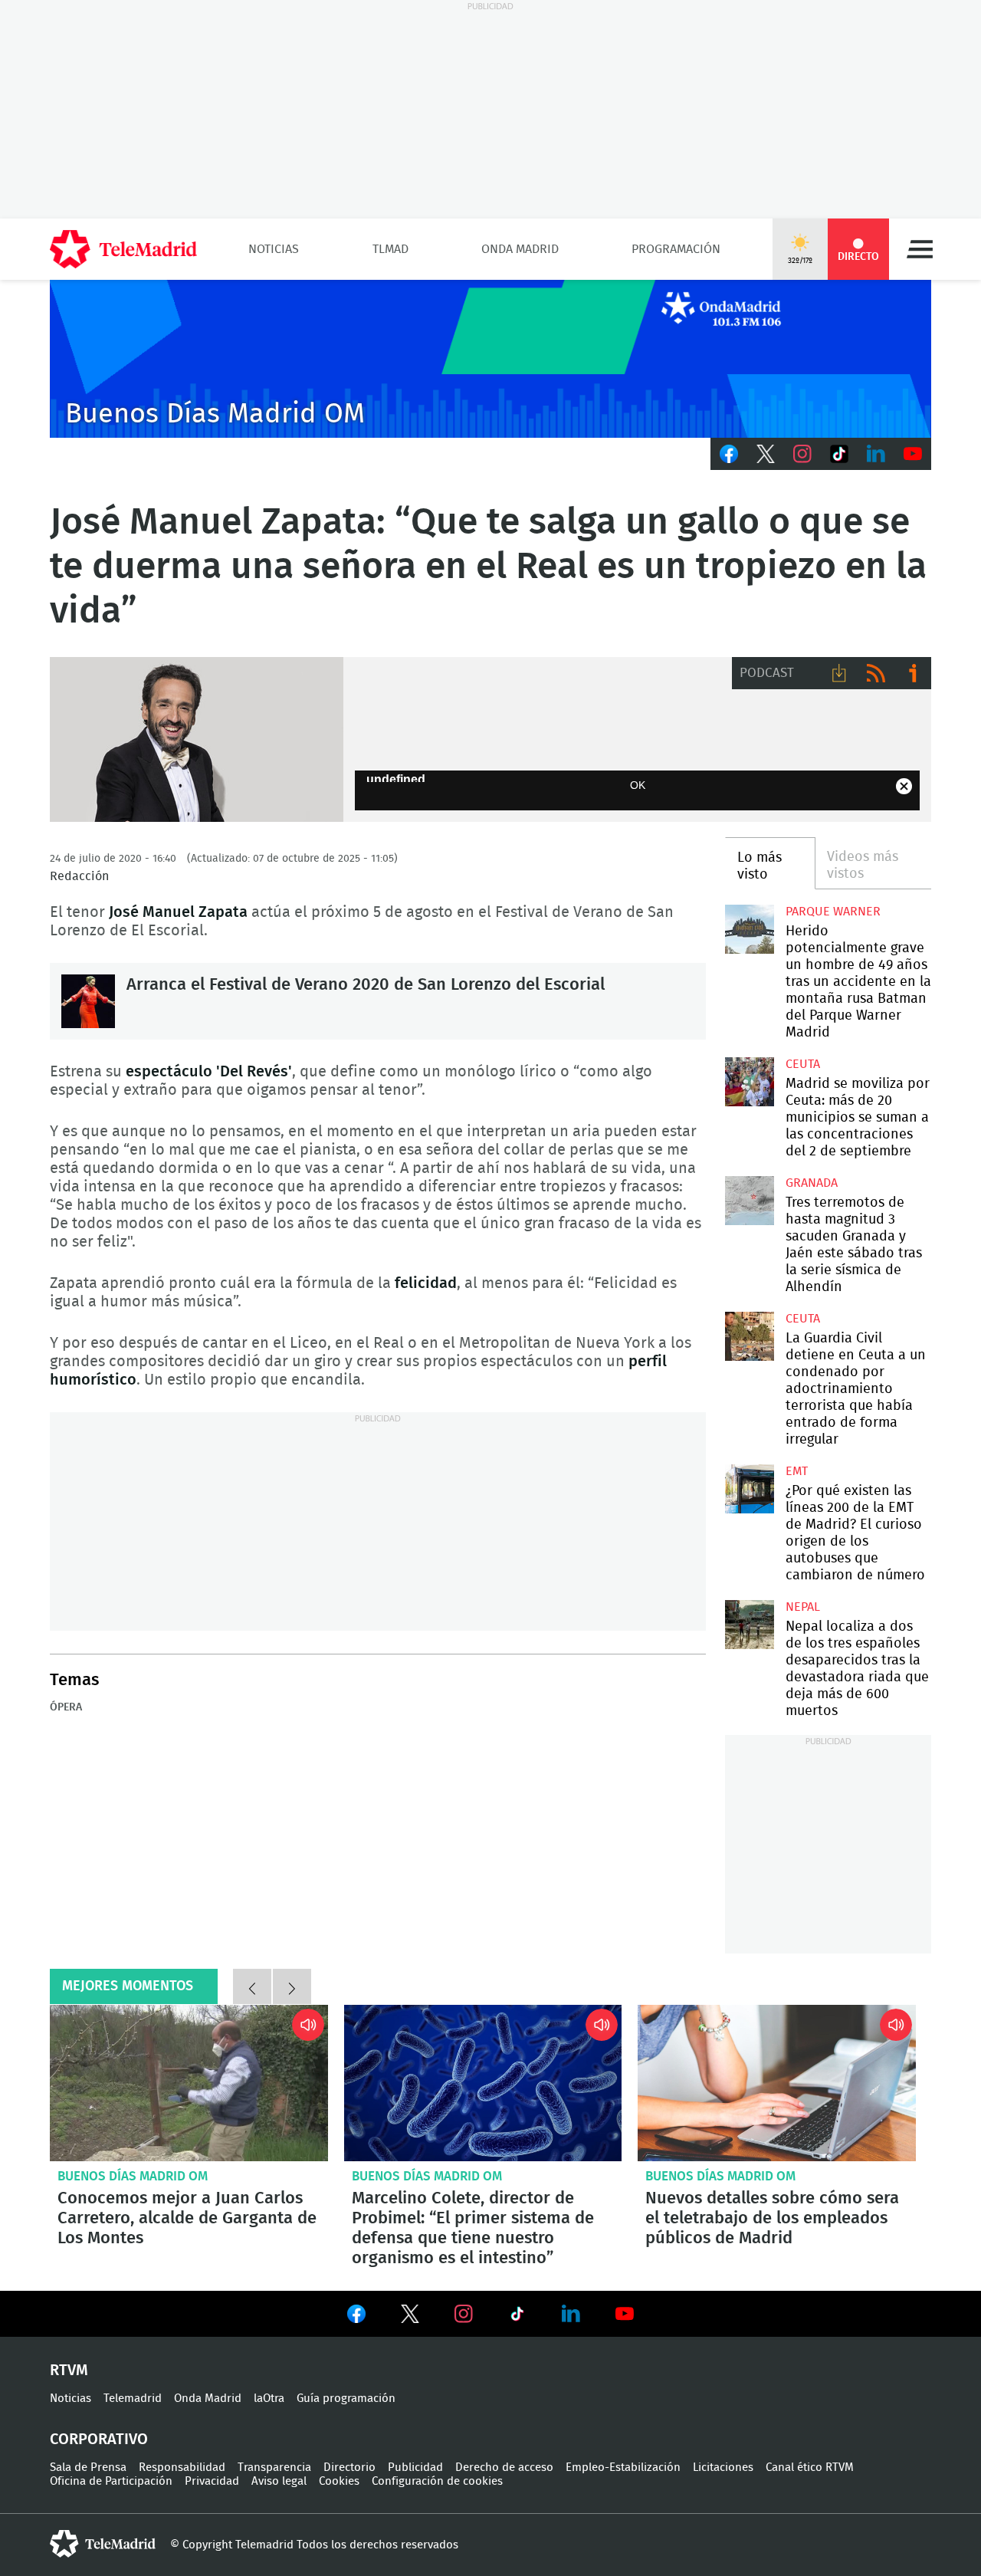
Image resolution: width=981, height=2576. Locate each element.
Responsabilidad (182, 2468)
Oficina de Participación (111, 2481)
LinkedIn (876, 454)
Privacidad (212, 2481)
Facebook (729, 454)
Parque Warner (833, 912)
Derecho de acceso (504, 2468)
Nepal (803, 1607)
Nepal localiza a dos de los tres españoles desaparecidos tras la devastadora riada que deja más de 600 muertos (749, 1624)
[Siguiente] (292, 1986)
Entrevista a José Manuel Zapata (197, 740)
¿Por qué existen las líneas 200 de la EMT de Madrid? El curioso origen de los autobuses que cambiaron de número (749, 1488)
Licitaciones (723, 2468)
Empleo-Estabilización (623, 2468)
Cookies (339, 2481)
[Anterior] (252, 1986)
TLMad (390, 249)
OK (638, 785)
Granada (812, 1183)
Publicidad (415, 2468)
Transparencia (274, 2468)
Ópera (66, 1707)
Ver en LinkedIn (571, 2314)
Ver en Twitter (410, 2317)
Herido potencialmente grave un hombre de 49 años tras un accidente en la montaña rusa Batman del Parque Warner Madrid (749, 929)
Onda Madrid (520, 249)
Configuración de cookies (437, 2481)
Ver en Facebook (356, 2317)
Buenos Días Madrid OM (133, 2176)
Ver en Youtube (625, 2314)
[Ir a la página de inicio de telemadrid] (123, 249)
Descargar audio (839, 673)
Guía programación (346, 2399)
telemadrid (103, 2544)
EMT (797, 1471)
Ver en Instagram (464, 2314)
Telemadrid (133, 2399)
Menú (920, 249)
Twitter (766, 454)
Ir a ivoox (913, 673)
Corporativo (99, 2440)
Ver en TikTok (517, 2317)
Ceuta (803, 1064)
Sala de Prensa (88, 2468)
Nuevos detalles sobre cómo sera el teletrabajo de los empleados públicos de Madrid (777, 2083)
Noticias (274, 249)
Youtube (913, 454)
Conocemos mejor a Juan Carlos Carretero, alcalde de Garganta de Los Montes (189, 2083)
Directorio (349, 2468)
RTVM (69, 2371)
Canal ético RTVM (810, 2468)
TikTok (839, 454)
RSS (876, 673)
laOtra (269, 2399)
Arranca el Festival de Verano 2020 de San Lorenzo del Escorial (88, 1001)
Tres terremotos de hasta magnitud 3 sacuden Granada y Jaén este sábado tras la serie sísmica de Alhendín (749, 1200)
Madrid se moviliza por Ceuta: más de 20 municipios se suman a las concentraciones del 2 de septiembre (749, 1081)
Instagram (802, 454)
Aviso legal (279, 2481)
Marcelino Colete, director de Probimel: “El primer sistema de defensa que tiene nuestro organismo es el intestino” (483, 2083)
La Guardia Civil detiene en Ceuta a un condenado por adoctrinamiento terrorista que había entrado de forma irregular (749, 1336)
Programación (676, 249)
